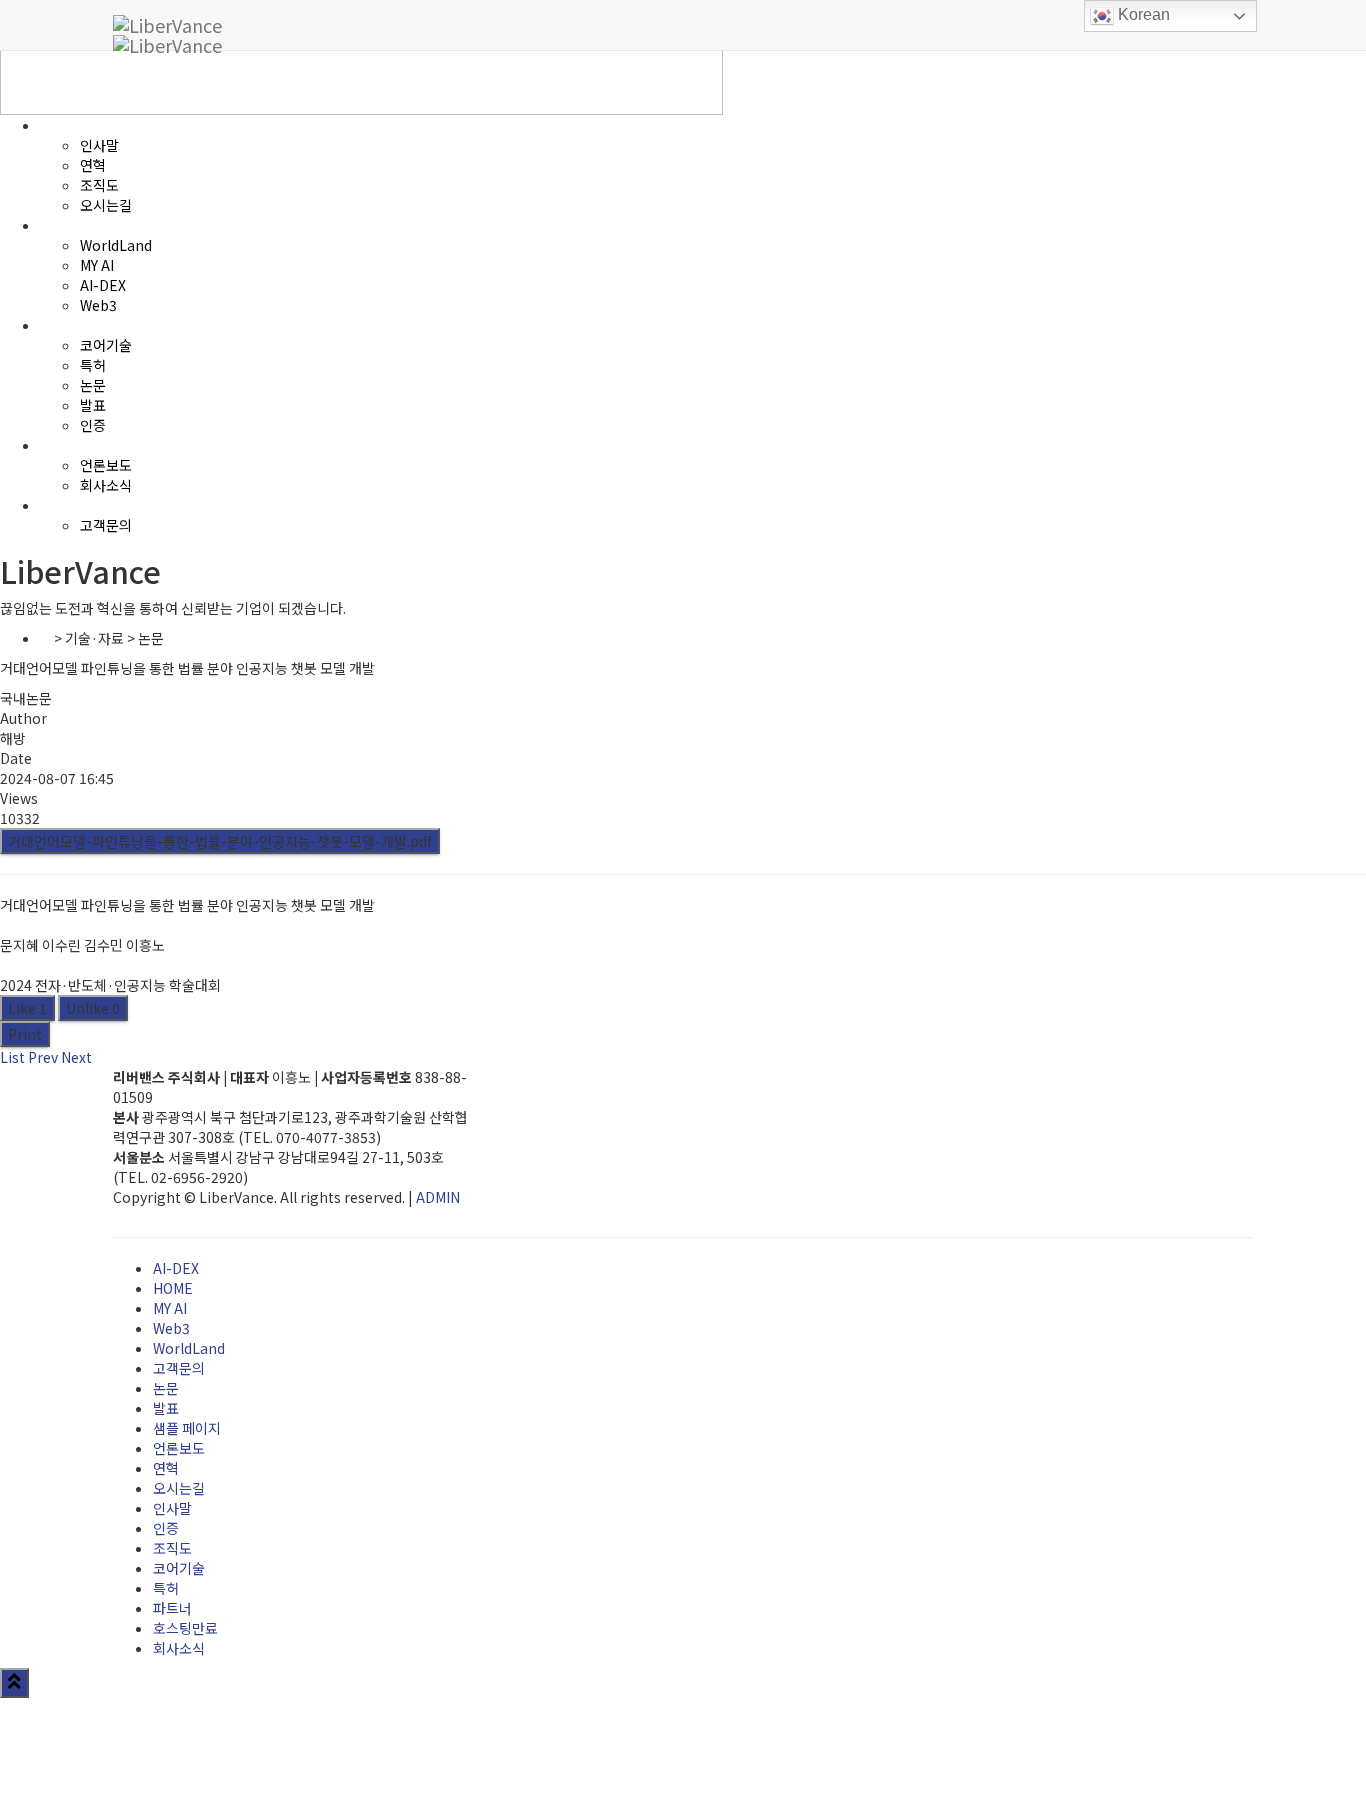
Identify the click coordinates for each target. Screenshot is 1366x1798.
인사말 (172, 1508)
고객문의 (179, 1368)
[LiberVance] (167, 25)
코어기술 (179, 1568)
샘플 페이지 (187, 1428)
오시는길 (179, 1488)
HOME (173, 1288)
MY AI (170, 1308)
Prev (43, 1057)
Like (27, 1008)
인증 (166, 1528)
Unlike (93, 1008)
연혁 (166, 1468)
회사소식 (179, 1648)
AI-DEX (176, 1268)
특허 (166, 1588)
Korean (1142, 14)
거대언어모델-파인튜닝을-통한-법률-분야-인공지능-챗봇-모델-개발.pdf (220, 841)
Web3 (171, 1328)
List (12, 1057)
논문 (166, 1388)
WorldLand (189, 1348)
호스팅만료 (185, 1628)
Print (25, 1034)
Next (76, 1057)
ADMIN (438, 1197)
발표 (166, 1408)
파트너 (172, 1608)
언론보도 (179, 1448)
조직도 (172, 1548)
